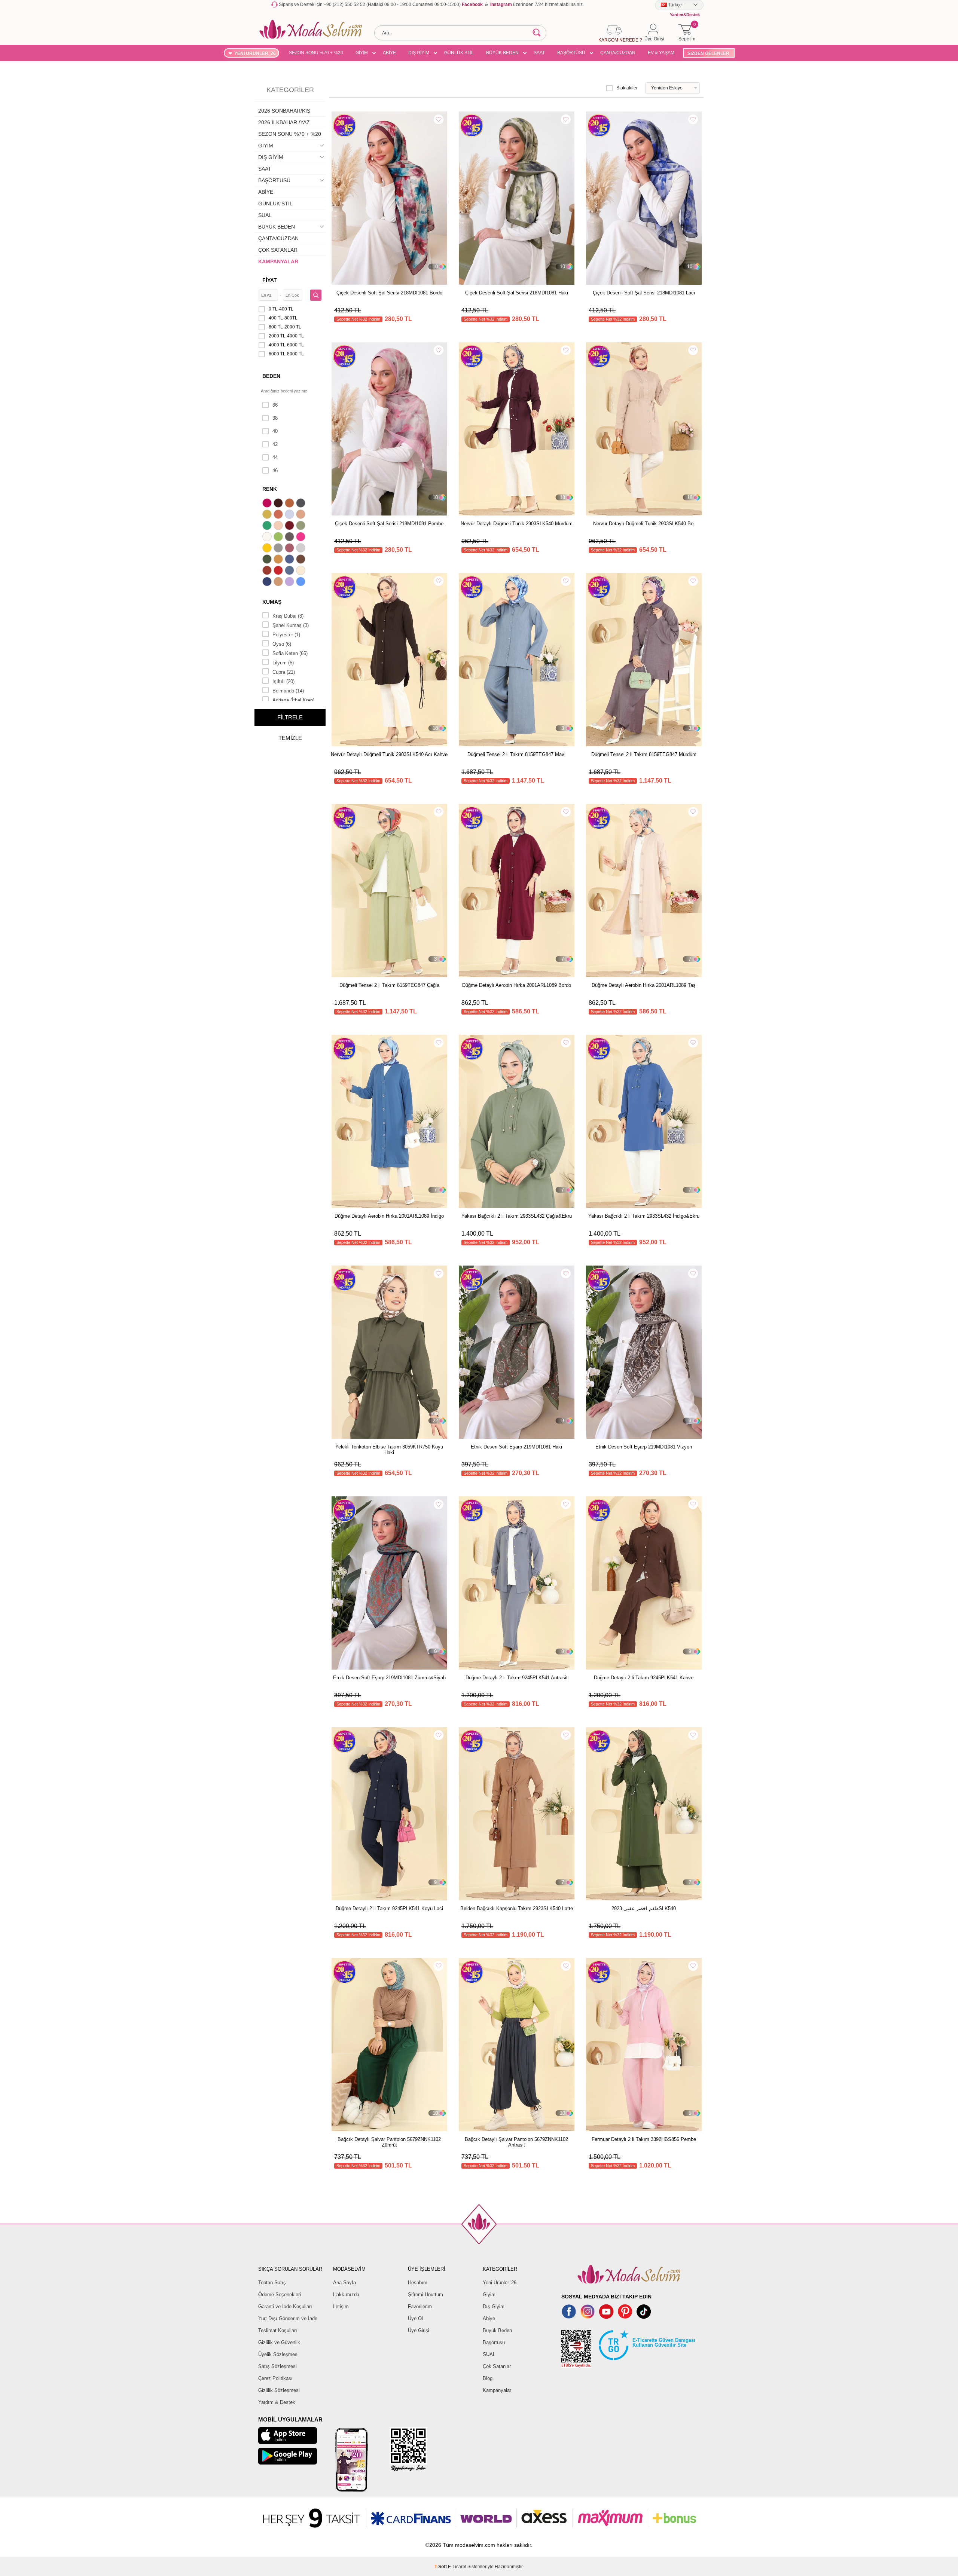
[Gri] (279, 549)
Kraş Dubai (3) (288, 616)
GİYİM (362, 53)
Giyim (489, 2294)
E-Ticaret (457, 2567)
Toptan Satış (272, 2283)
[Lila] (290, 582)
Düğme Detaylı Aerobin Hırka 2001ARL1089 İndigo (389, 1216)
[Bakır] (279, 515)
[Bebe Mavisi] (290, 515)
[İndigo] (290, 560)
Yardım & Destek (277, 2402)
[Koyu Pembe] (268, 504)
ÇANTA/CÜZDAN (618, 53)
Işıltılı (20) (283, 681)
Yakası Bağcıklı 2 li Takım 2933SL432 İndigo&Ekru (644, 1216)
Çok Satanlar (497, 2366)
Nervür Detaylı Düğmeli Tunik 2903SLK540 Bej (644, 524)
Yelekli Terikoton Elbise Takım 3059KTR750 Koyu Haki (389, 1450)
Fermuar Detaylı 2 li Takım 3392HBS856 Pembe (644, 2139)
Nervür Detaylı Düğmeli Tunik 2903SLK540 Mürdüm (517, 524)
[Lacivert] (268, 582)
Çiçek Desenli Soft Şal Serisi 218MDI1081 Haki (517, 293)
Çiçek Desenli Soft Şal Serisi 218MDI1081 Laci (644, 293)
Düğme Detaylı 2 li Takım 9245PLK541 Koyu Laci (389, 1908)
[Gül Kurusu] (290, 549)
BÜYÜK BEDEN (502, 53)
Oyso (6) (282, 644)
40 (275, 431)
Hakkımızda (346, 2294)
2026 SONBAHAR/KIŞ (284, 111)
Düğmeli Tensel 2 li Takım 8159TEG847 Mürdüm (644, 754)
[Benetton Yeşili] (268, 526)
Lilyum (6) (283, 663)
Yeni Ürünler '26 (500, 2283)
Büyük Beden (497, 2330)
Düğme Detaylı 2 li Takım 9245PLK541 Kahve (644, 1678)
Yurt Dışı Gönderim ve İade (288, 2318)
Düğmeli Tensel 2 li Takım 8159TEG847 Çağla (389, 985)
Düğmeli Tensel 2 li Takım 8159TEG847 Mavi (516, 754)
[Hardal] (279, 560)
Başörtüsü (494, 2342)
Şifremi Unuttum (425, 2294)
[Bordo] (290, 526)
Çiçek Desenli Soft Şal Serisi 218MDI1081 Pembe (389, 524)
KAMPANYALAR (278, 261)
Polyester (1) (286, 635)
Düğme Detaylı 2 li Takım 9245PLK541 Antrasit (517, 1678)
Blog (488, 2378)
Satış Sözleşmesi (277, 2366)
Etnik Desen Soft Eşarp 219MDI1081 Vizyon (644, 1447)
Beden (271, 376)
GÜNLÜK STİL (459, 53)
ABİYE (389, 53)
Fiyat (270, 280)
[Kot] (290, 571)
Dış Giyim (494, 2306)
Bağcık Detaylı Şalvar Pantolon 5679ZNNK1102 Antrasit (516, 2142)
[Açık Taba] (290, 504)
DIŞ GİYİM (419, 53)
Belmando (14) (288, 691)
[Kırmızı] (279, 571)
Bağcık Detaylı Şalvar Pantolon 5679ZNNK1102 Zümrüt (389, 2142)
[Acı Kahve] (279, 504)
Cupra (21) (284, 672)
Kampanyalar (497, 2390)
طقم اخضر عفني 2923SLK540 (644, 1908)
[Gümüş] (302, 549)
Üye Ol (415, 2318)
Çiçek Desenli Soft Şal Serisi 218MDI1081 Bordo (389, 293)
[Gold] (268, 549)
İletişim (341, 2306)
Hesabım (418, 2283)
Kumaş (272, 602)
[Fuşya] (302, 538)
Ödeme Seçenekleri (280, 2294)
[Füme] (290, 538)
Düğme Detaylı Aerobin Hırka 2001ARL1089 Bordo (517, 985)
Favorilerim (420, 2306)
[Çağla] (302, 526)
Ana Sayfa (344, 2283)
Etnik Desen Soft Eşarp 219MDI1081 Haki (516, 1447)
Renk (270, 489)
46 (275, 470)
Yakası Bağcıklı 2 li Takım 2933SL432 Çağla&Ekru (517, 1216)
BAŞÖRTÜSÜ (571, 53)
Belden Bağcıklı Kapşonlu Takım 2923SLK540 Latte (517, 1908)
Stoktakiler (627, 88)
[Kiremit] (268, 571)
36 (275, 405)
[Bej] (302, 515)
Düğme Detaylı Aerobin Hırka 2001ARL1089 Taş (644, 985)
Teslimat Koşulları (278, 2330)
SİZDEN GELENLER (708, 53)
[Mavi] (302, 582)
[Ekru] (268, 538)
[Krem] (302, 571)
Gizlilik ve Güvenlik (279, 2342)
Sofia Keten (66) (290, 653)
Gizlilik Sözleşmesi (279, 2390)
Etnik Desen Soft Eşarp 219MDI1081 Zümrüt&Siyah (389, 1678)
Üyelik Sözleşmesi (278, 2354)
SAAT (539, 53)
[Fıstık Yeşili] (279, 538)
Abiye (489, 2318)
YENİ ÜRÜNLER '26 (255, 53)
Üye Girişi (419, 2330)
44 (275, 457)
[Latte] (279, 582)
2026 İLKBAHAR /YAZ (284, 122)
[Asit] (268, 515)
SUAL (265, 215)
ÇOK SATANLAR (278, 250)
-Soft (441, 2567)
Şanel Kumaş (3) (291, 625)
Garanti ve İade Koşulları (285, 2306)
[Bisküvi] (279, 526)
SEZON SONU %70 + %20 (316, 53)
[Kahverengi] (302, 560)
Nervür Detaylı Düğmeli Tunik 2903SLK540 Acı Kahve (389, 754)
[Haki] (268, 560)
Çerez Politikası (275, 2378)
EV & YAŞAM (661, 53)
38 (275, 418)
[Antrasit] (302, 504)
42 (275, 444)
